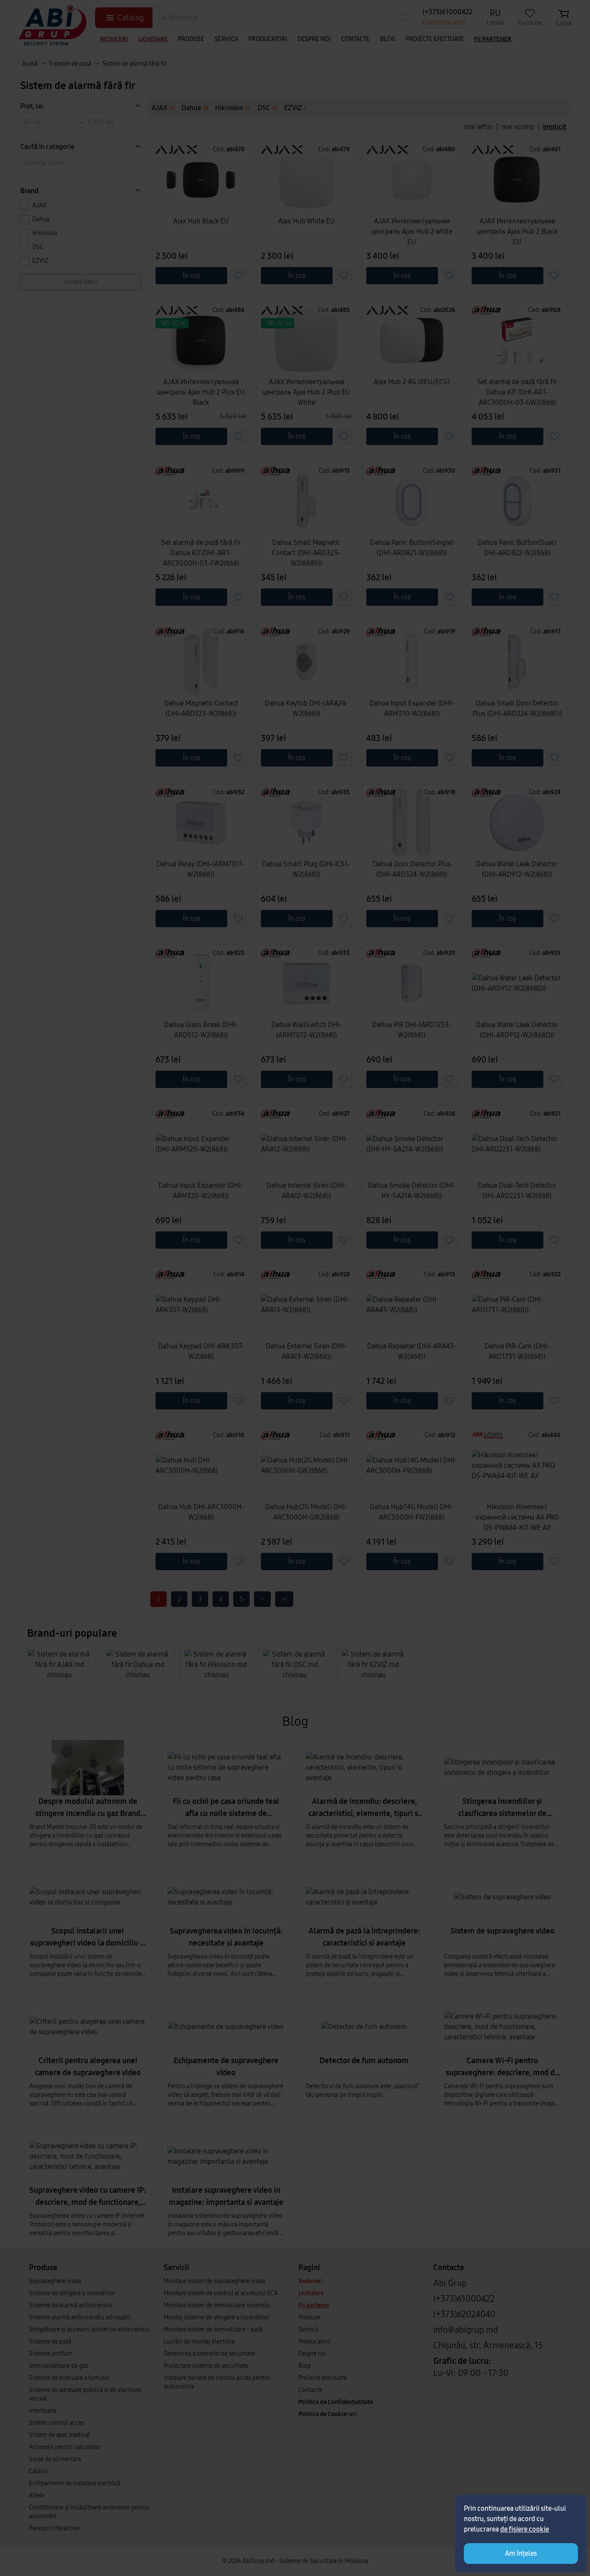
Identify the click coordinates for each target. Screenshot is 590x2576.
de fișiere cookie (525, 2529)
